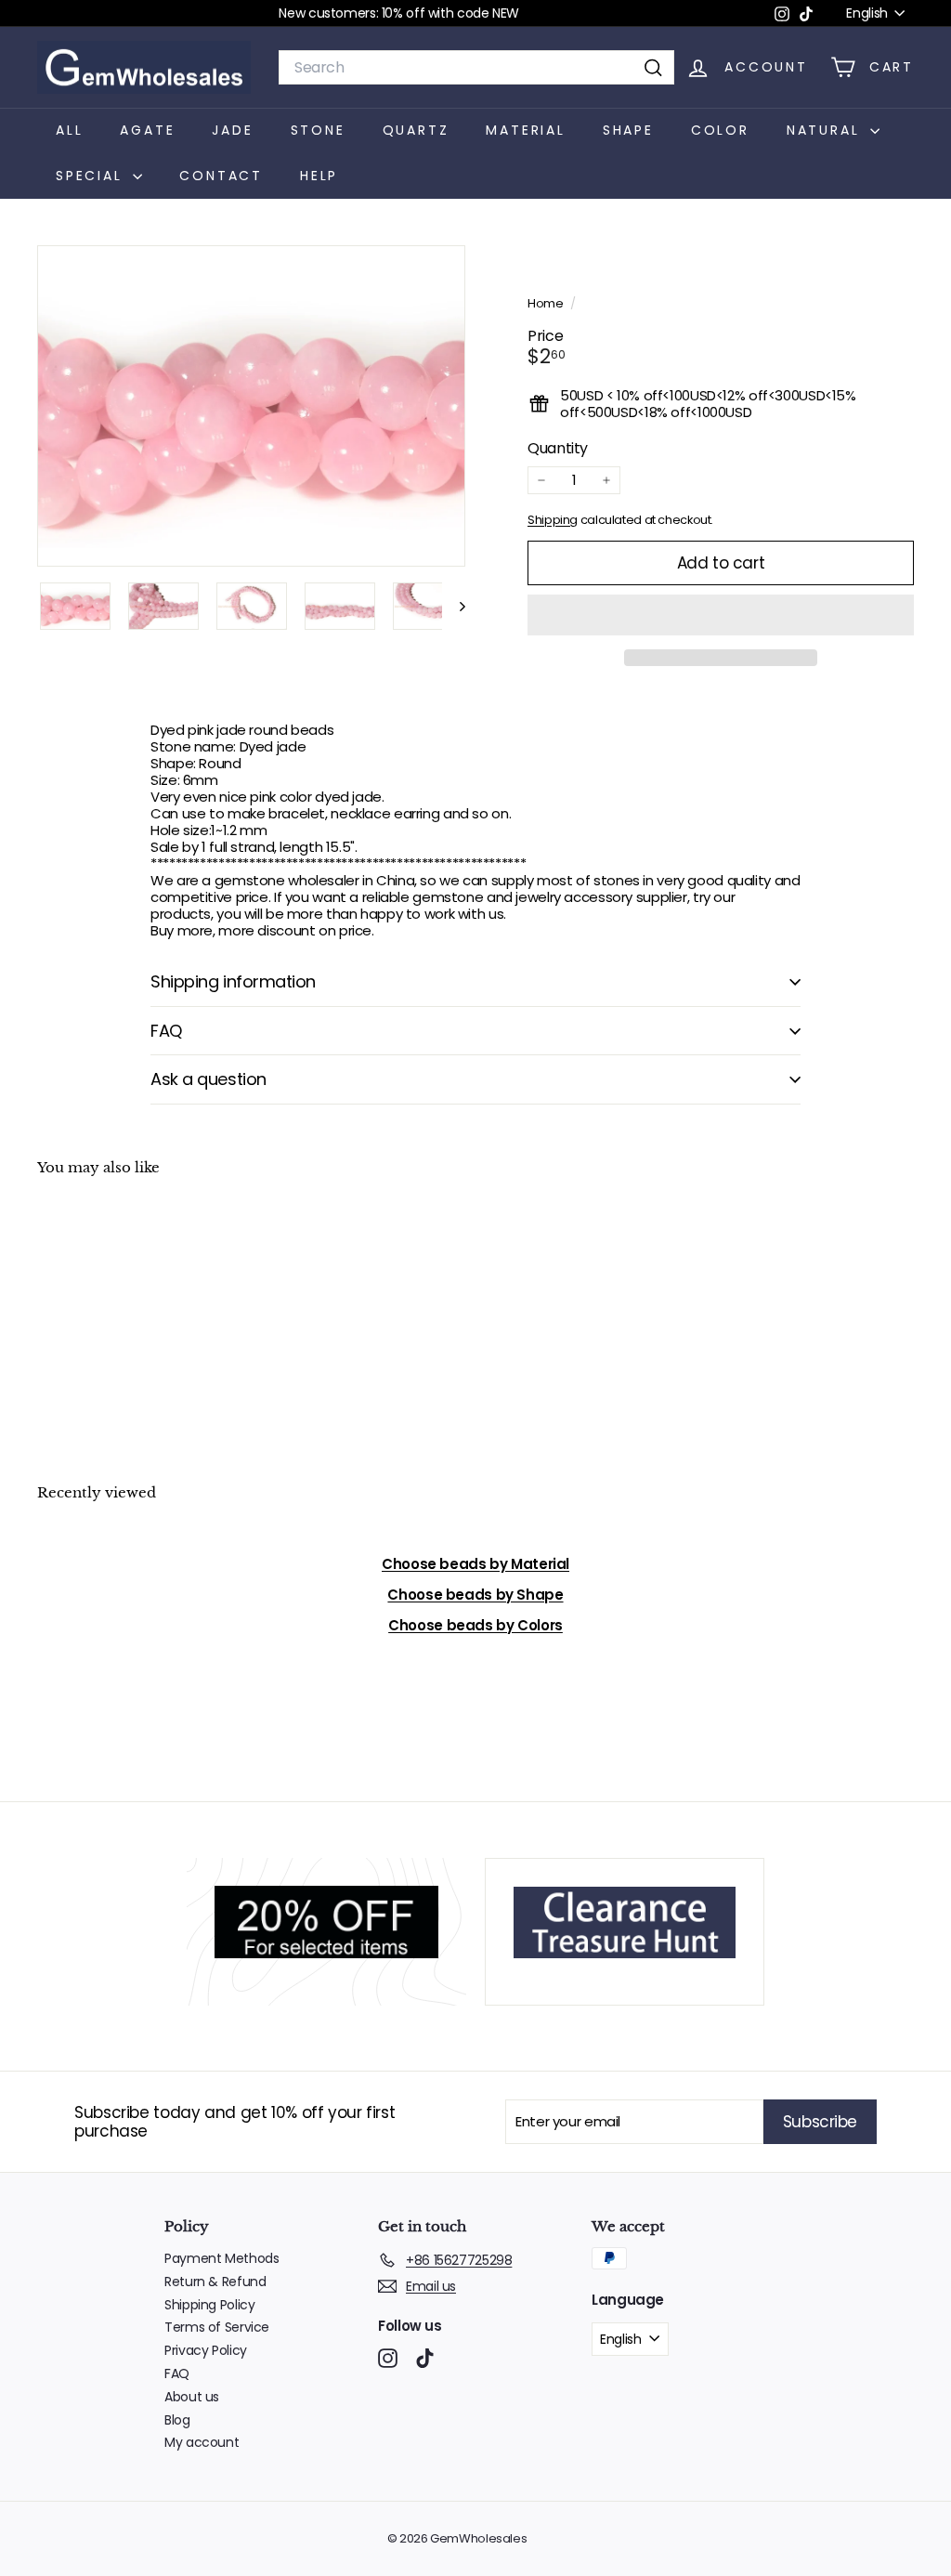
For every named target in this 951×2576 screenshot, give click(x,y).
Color (720, 130)
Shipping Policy (209, 2305)
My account (202, 2442)
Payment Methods (221, 2258)
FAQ (166, 1031)
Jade (232, 130)
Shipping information (233, 981)
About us (192, 2397)
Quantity (558, 448)
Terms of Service (217, 2327)
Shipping (553, 520)
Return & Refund (215, 2282)
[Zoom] (251, 406)
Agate (147, 130)
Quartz (416, 130)
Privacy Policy (206, 2350)
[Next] (454, 606)
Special (92, 176)
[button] (721, 615)
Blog (177, 2420)
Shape (628, 130)
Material (525, 130)
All (69, 130)
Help (319, 176)
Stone (318, 130)
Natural (826, 130)
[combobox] (476, 67)
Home (547, 303)
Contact (221, 176)
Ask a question (208, 1079)
